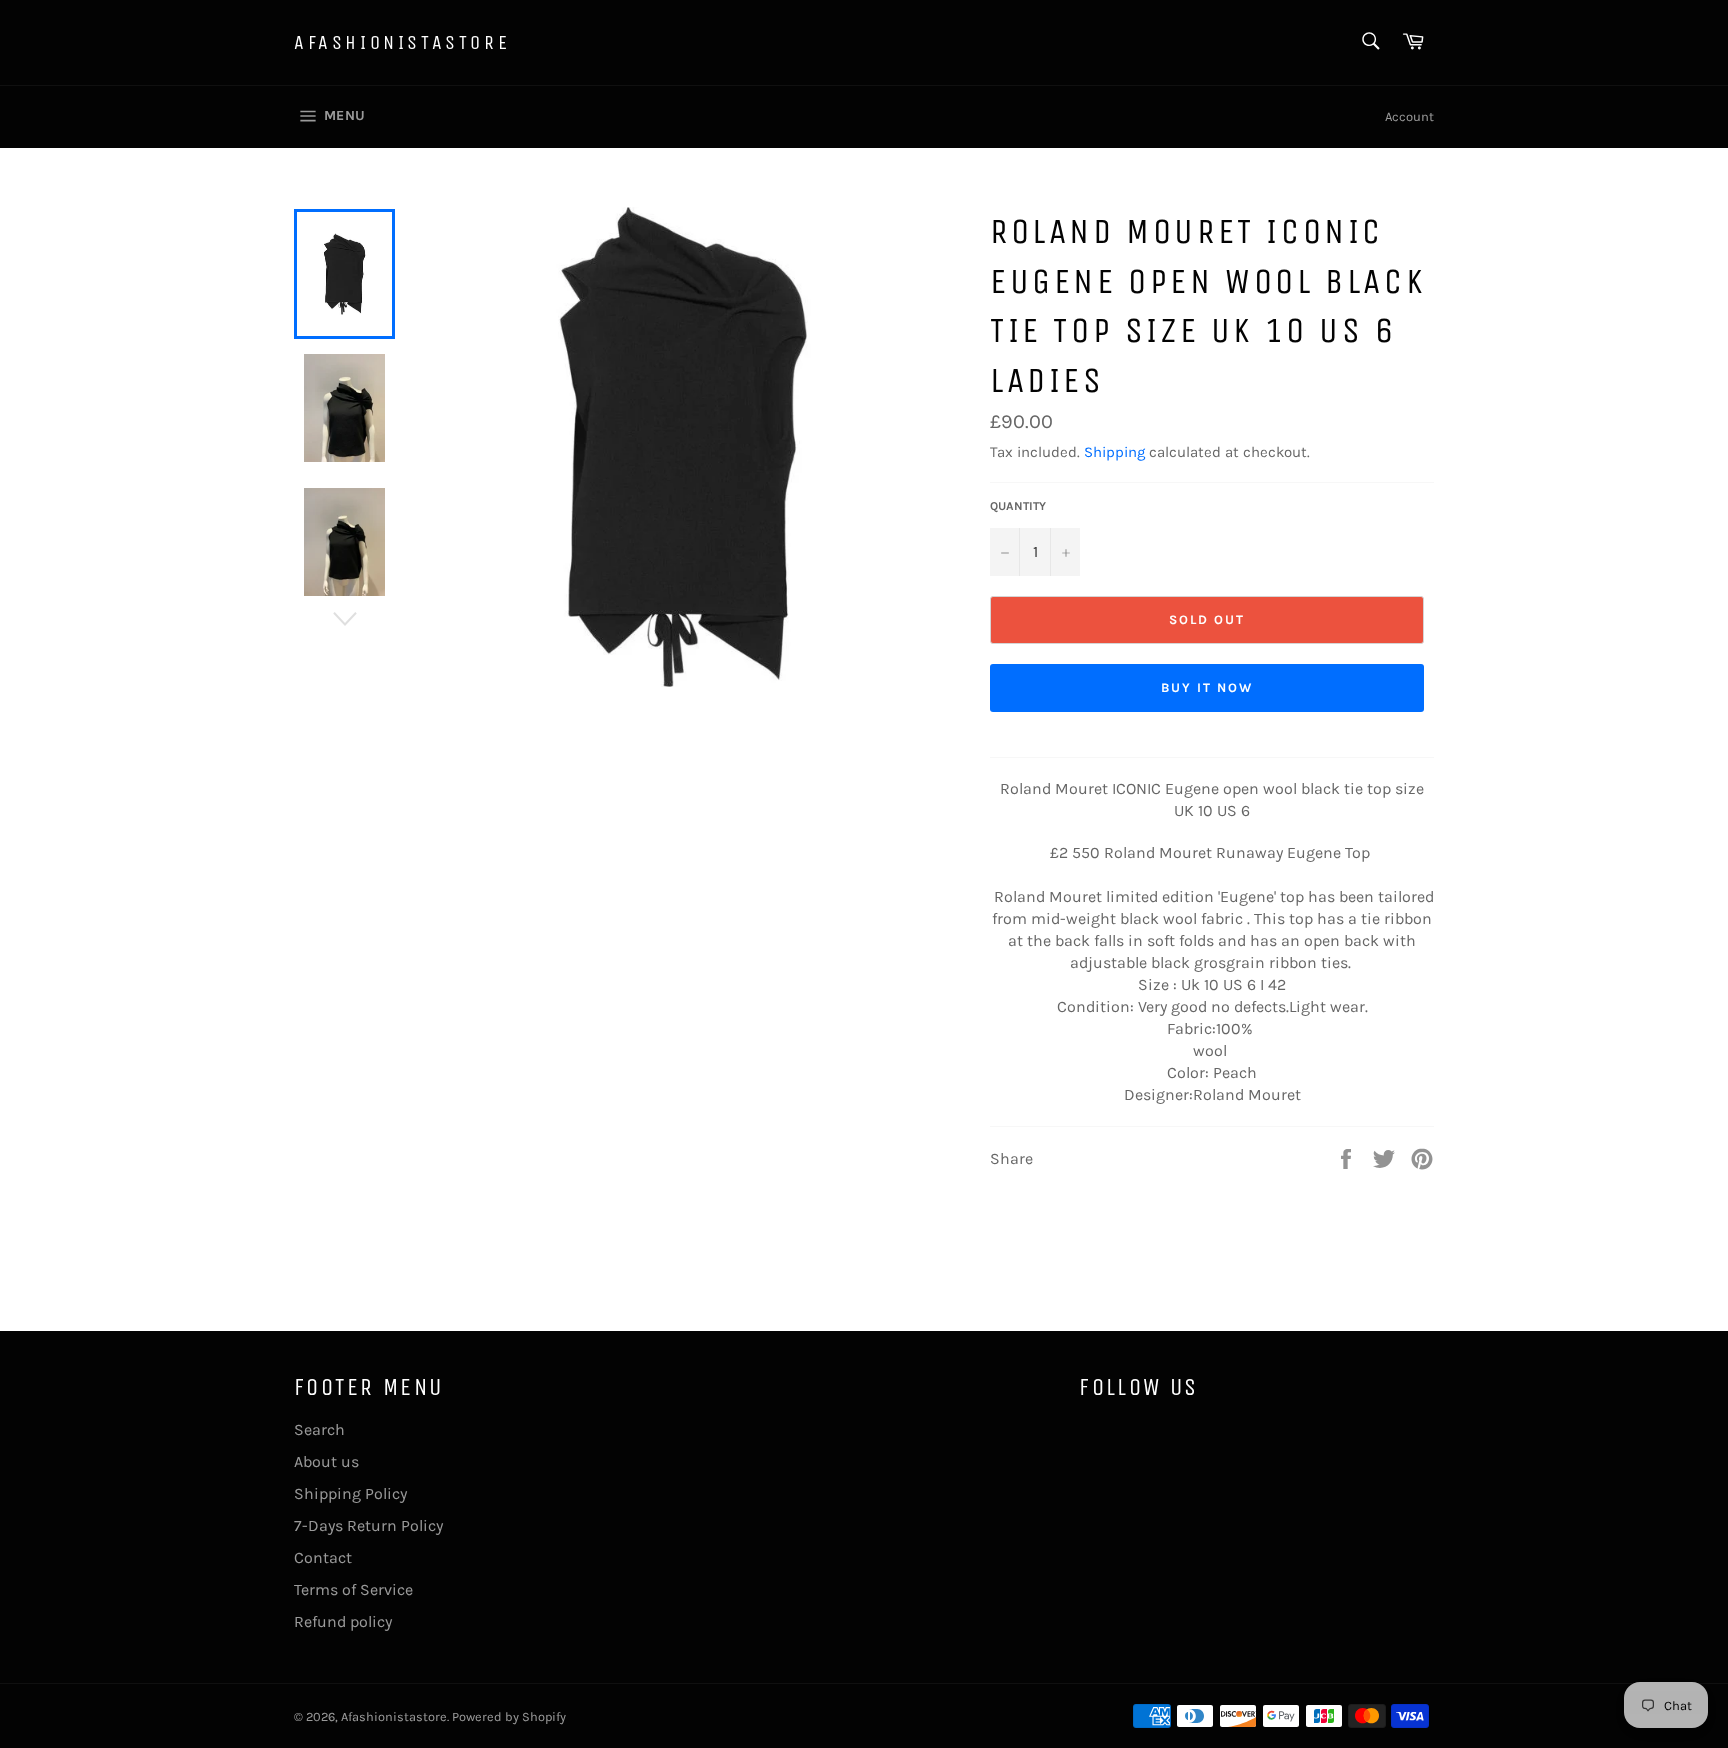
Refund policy (343, 1621)
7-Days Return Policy (368, 1525)
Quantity (1018, 506)
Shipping (1114, 452)
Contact (323, 1557)
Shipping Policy (350, 1493)
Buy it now (1207, 687)
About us (326, 1461)
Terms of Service (353, 1589)
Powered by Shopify (509, 1716)
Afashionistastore (402, 42)
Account (1409, 116)
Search (319, 1429)
